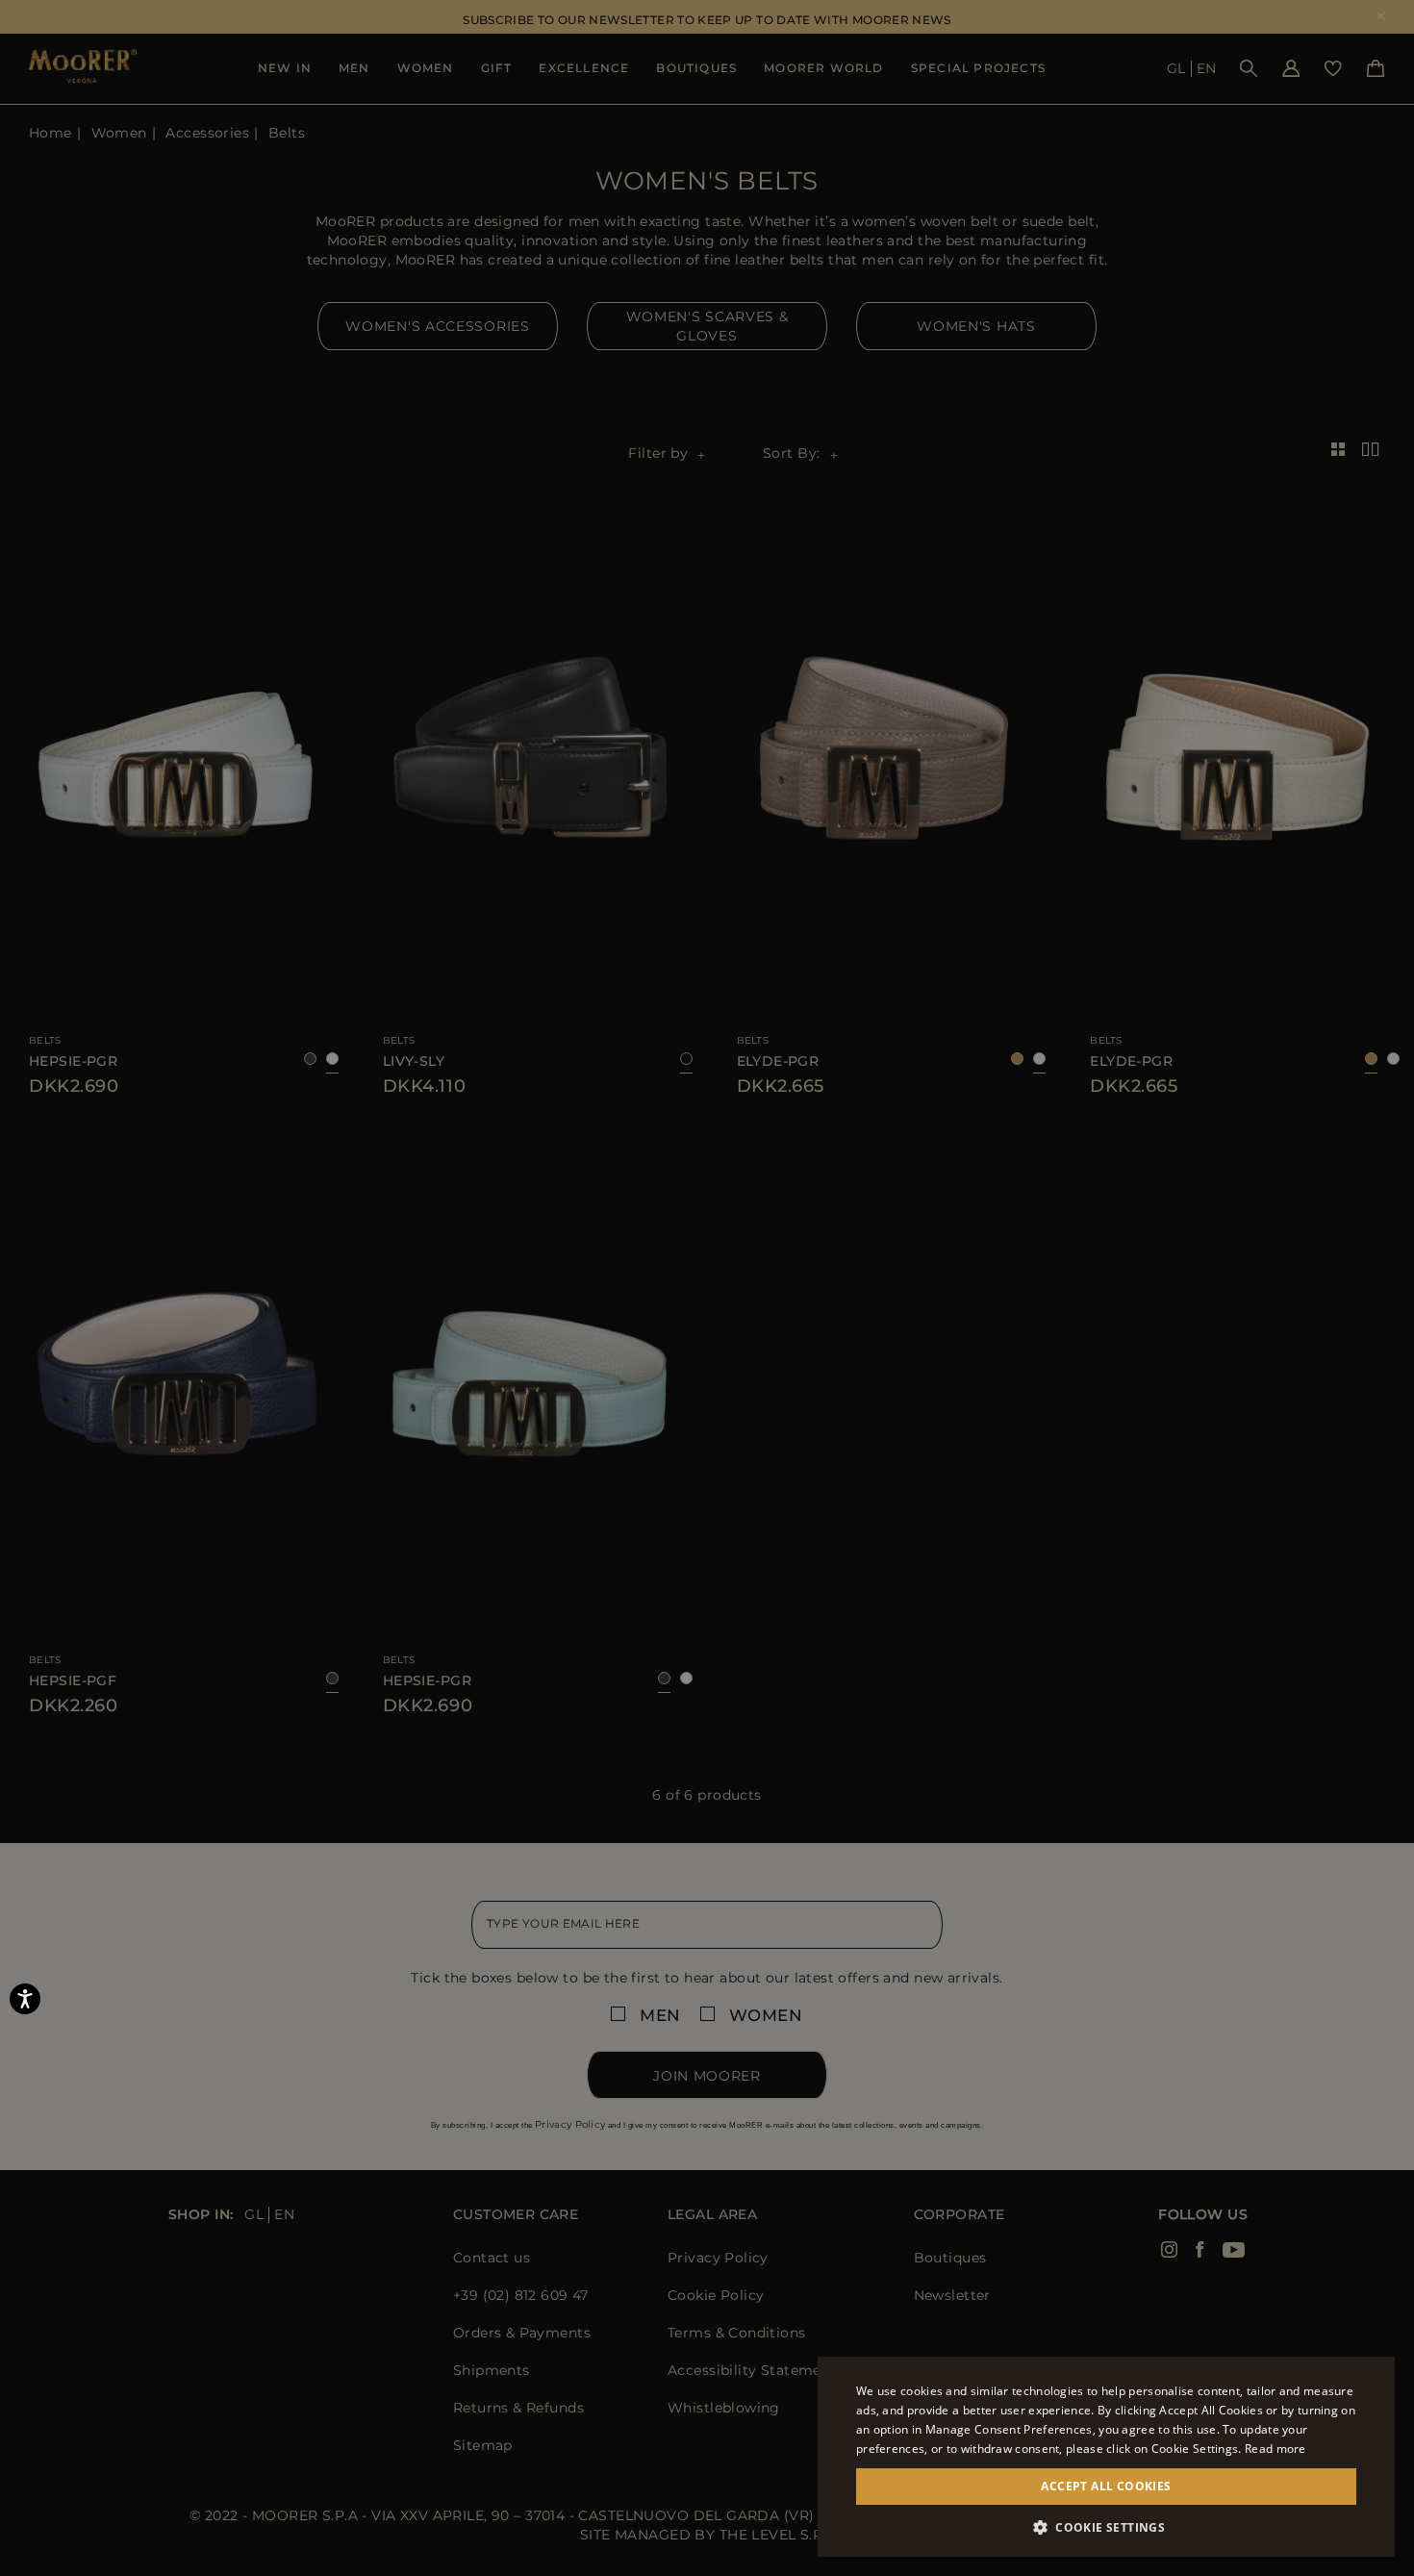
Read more (1275, 2449)
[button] (1106, 2527)
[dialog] (707, 1288)
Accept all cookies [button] (1106, 2486)
